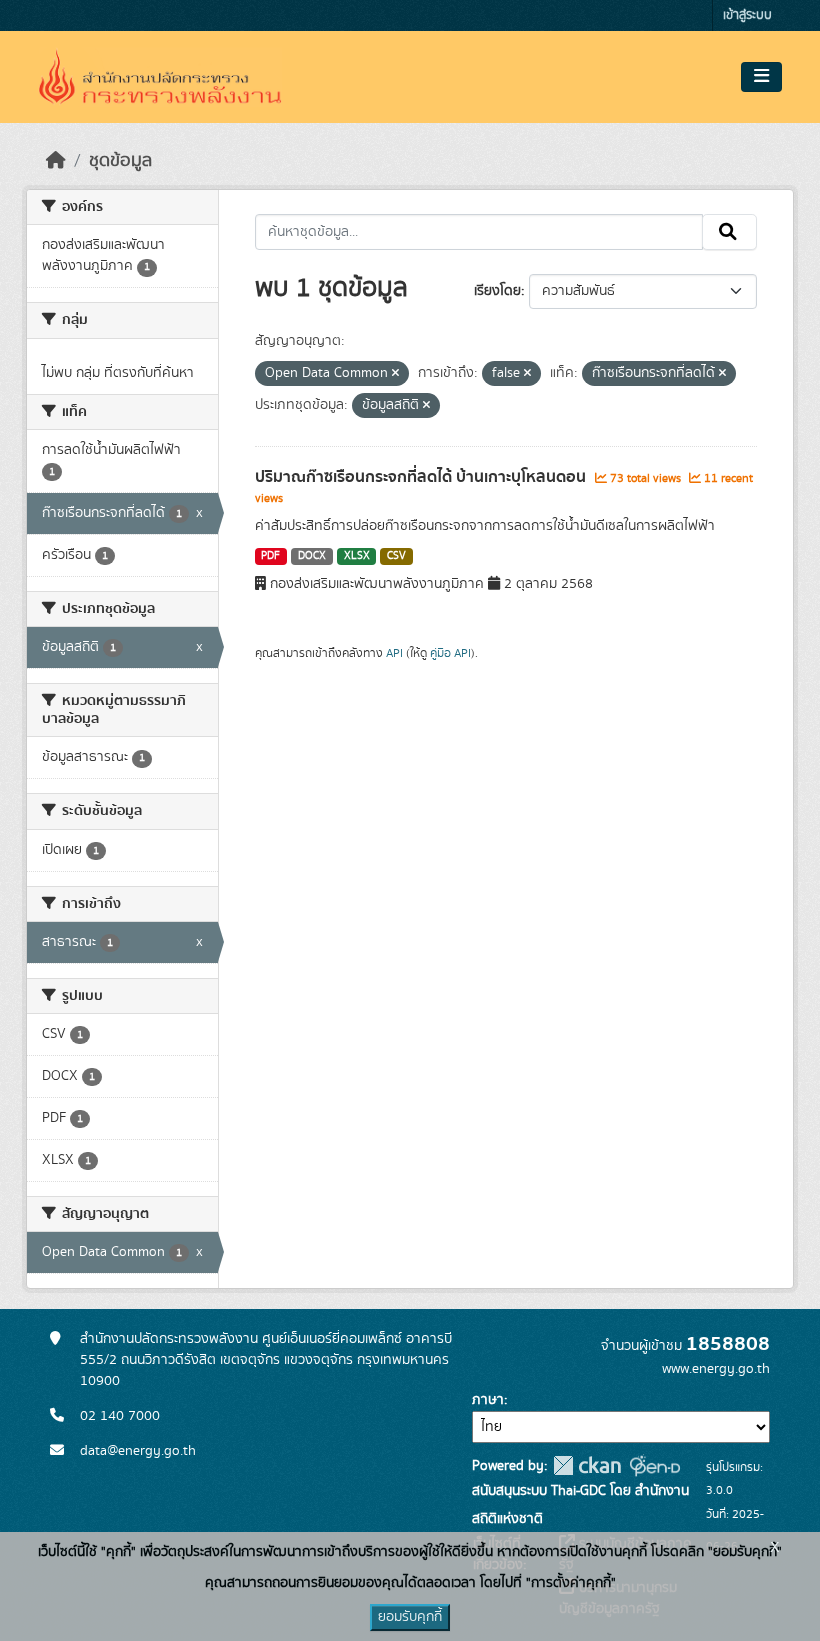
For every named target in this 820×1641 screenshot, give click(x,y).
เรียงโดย (497, 291)
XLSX (357, 556)
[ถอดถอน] (395, 374)
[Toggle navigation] (761, 77)
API (394, 653)
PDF (270, 556)
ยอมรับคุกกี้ (410, 1617)
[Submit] (729, 232)
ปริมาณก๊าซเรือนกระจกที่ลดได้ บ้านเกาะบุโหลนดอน (422, 477)
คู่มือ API (450, 653)
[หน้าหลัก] (56, 161)
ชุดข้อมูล (120, 161)
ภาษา (488, 1400)
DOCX (312, 556)
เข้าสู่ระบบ (747, 15)
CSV (396, 556)
